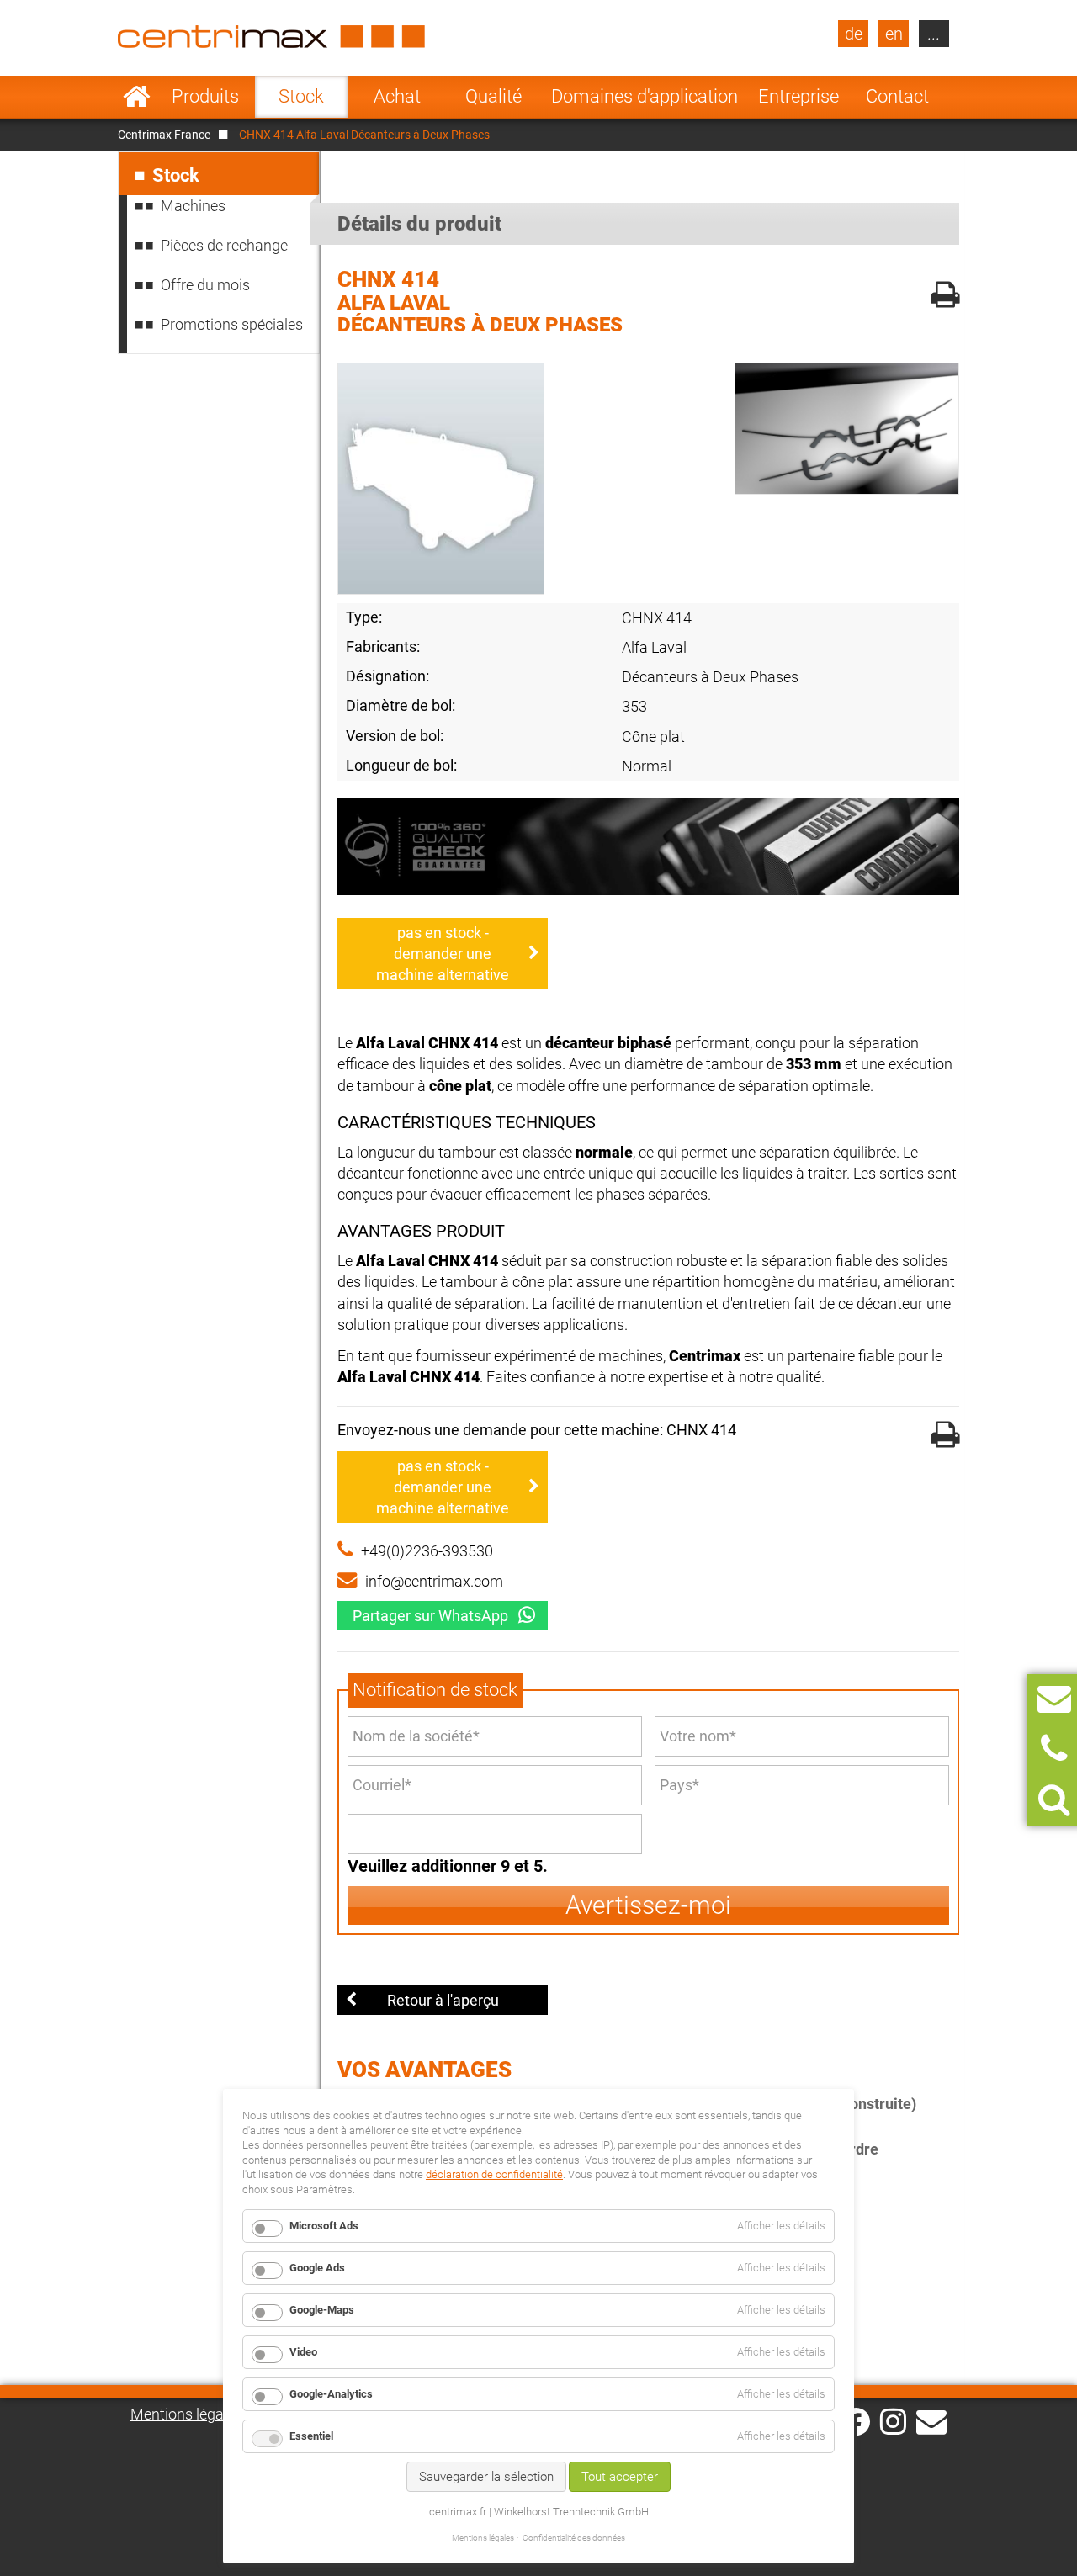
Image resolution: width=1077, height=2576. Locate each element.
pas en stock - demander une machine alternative (443, 954)
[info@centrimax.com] (931, 2420)
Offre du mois (205, 285)
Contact (897, 96)
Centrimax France (164, 135)
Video (303, 2352)
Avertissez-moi (648, 1905)
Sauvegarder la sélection (486, 2477)
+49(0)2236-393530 (427, 1551)
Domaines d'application (645, 96)
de (854, 34)
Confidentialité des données (574, 2538)
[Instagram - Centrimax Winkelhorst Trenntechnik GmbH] (893, 2420)
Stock (301, 96)
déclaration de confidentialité (494, 2174)
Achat (397, 96)
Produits (205, 96)
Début (137, 97)
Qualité (493, 96)
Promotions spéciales (232, 324)
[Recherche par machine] (1054, 1800)
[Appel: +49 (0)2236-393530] (1054, 1749)
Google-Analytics (331, 2394)
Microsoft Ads (324, 2226)
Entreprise (798, 96)
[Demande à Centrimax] (1054, 1699)
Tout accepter (620, 2477)
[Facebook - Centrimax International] (856, 2422)
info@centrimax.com (434, 1581)
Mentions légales (186, 2414)
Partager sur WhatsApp (430, 1616)
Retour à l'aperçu (443, 2000)
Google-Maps (322, 2310)
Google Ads (317, 2268)
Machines (193, 206)
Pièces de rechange (224, 245)
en (894, 34)
